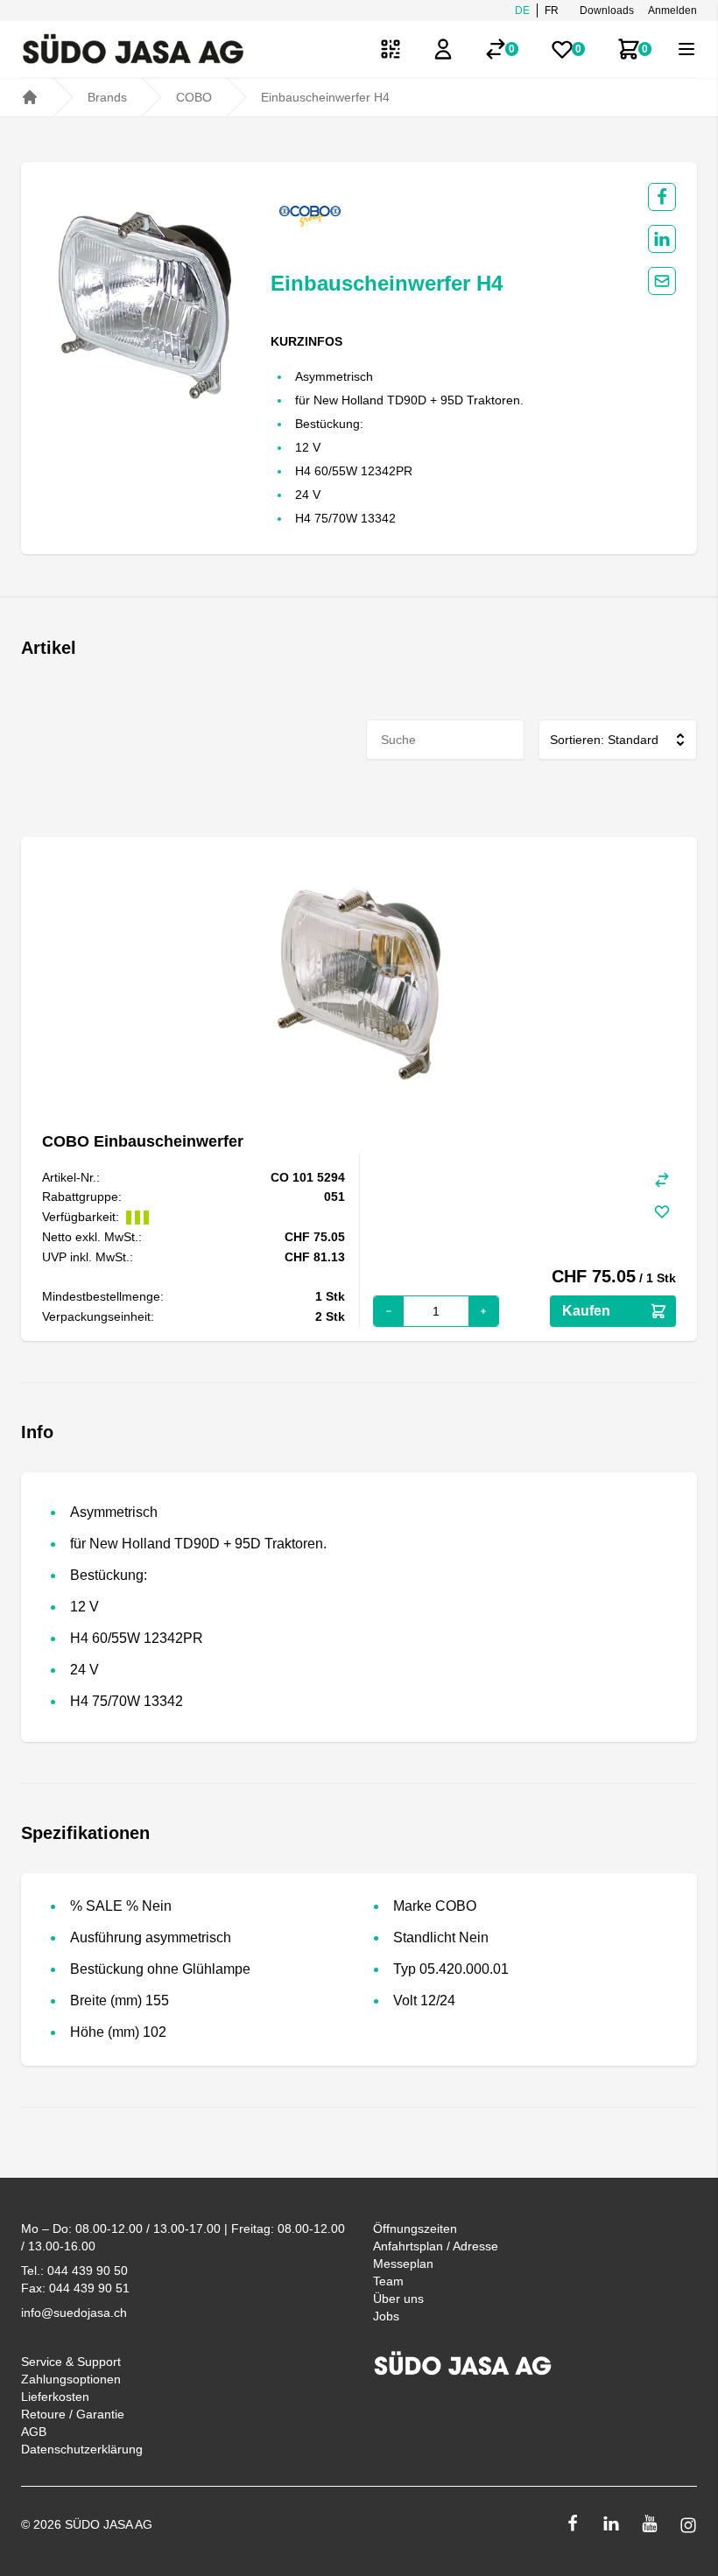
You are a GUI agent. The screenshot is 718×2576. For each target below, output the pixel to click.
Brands (107, 97)
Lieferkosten (55, 2397)
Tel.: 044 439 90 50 (74, 2271)
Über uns (398, 2299)
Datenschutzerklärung (82, 2449)
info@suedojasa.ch (74, 2313)
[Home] (30, 97)
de (522, 11)
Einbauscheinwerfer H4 (325, 97)
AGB (34, 2432)
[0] (496, 49)
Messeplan (403, 2264)
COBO (194, 97)
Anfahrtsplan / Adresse (436, 2246)
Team (388, 2281)
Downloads (607, 11)
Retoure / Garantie (73, 2414)
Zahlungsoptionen (71, 2379)
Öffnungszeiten (415, 2229)
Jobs (386, 2316)
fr (552, 11)
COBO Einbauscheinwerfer (143, 1141)
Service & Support (71, 2362)
